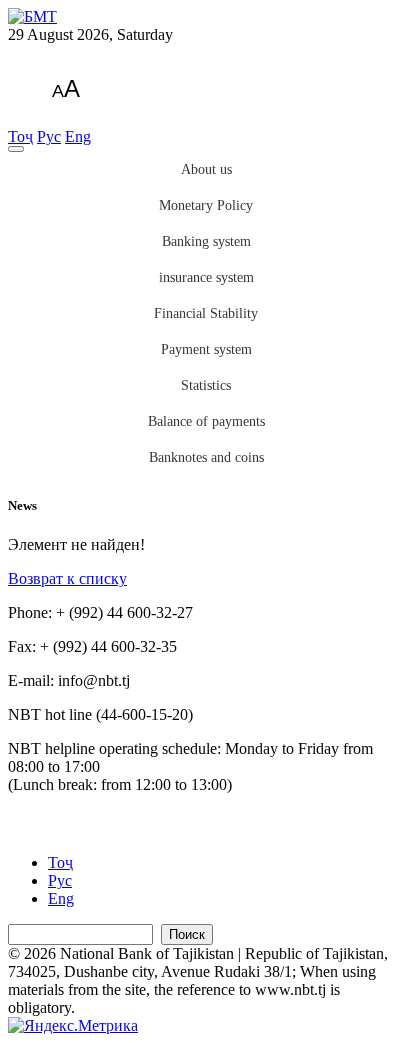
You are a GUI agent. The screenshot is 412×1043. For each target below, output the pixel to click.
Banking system (206, 241)
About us (206, 169)
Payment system (206, 349)
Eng (78, 136)
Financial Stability (206, 313)
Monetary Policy (206, 205)
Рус (49, 136)
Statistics (206, 385)
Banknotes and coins (206, 457)
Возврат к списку (67, 578)
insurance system (206, 277)
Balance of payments (206, 421)
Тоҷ (20, 136)
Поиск (187, 934)
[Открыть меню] (16, 149)
